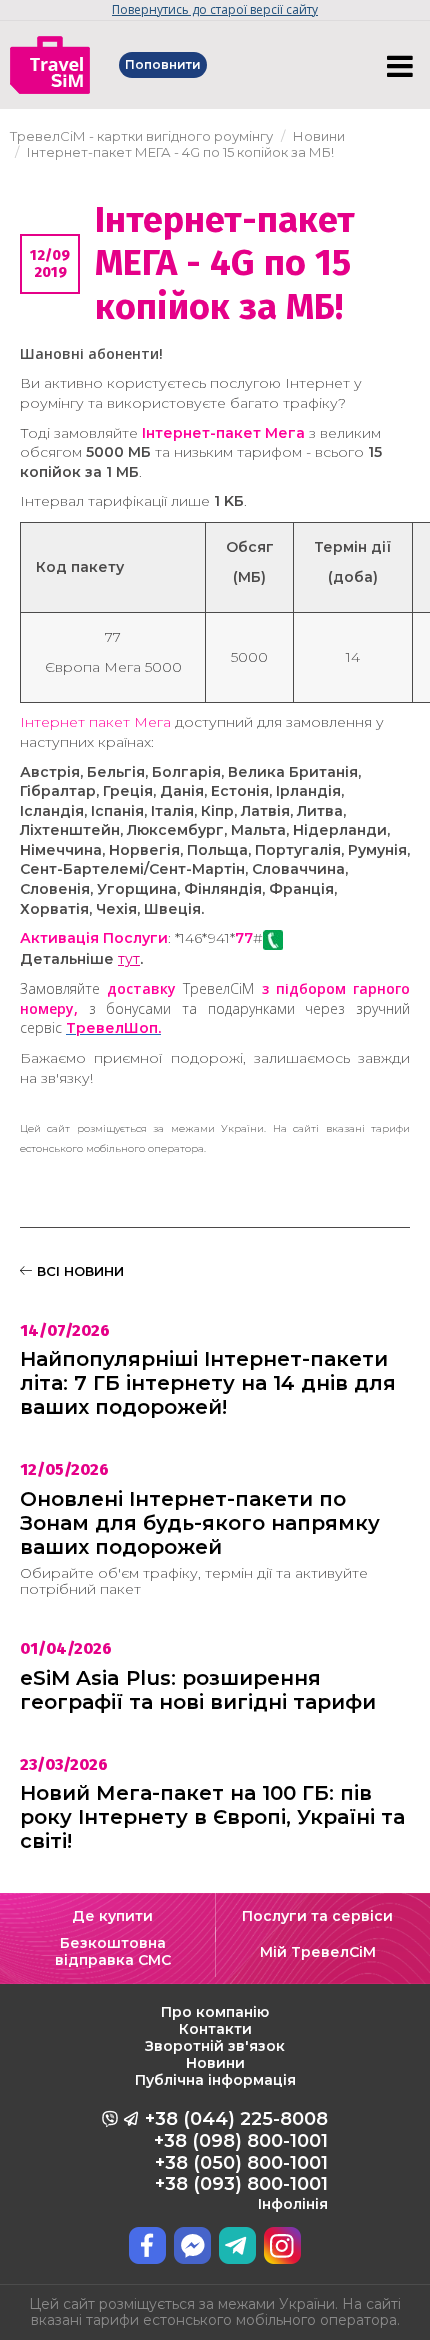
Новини (215, 2063)
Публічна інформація (215, 2080)
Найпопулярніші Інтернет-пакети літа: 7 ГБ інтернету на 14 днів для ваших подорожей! (208, 1383)
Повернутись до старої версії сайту (215, 9)
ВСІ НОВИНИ (78, 1271)
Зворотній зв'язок (215, 2046)
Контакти (215, 2029)
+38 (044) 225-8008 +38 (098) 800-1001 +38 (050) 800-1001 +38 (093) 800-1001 (236, 2160)
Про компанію (215, 2012)
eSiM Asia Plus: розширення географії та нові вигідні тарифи (198, 1690)
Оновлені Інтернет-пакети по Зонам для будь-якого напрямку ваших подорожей (200, 1523)
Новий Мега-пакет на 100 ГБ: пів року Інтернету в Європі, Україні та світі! (212, 1817)
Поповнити (163, 64)
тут (129, 959)
